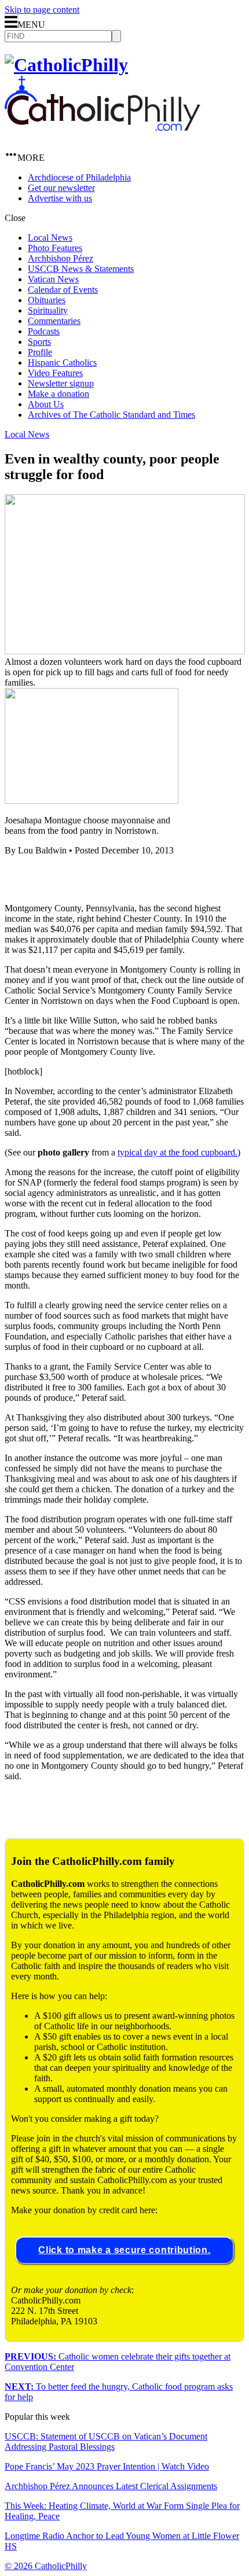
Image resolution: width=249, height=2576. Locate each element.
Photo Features (55, 248)
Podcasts (44, 331)
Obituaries (47, 300)
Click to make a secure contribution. (124, 2250)
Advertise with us (60, 198)
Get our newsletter (61, 188)
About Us (46, 404)
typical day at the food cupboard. (177, 1152)
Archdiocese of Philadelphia (79, 177)
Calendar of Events (63, 290)
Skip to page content (42, 10)
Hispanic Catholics (62, 363)
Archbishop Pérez (61, 258)
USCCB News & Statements (81, 269)
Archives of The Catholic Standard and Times (111, 415)
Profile (40, 352)
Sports (39, 342)
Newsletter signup (61, 383)
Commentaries (54, 321)
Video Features (55, 373)
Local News (50, 238)
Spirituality (48, 310)
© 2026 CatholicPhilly (46, 2566)
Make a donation (58, 394)
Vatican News (53, 279)
